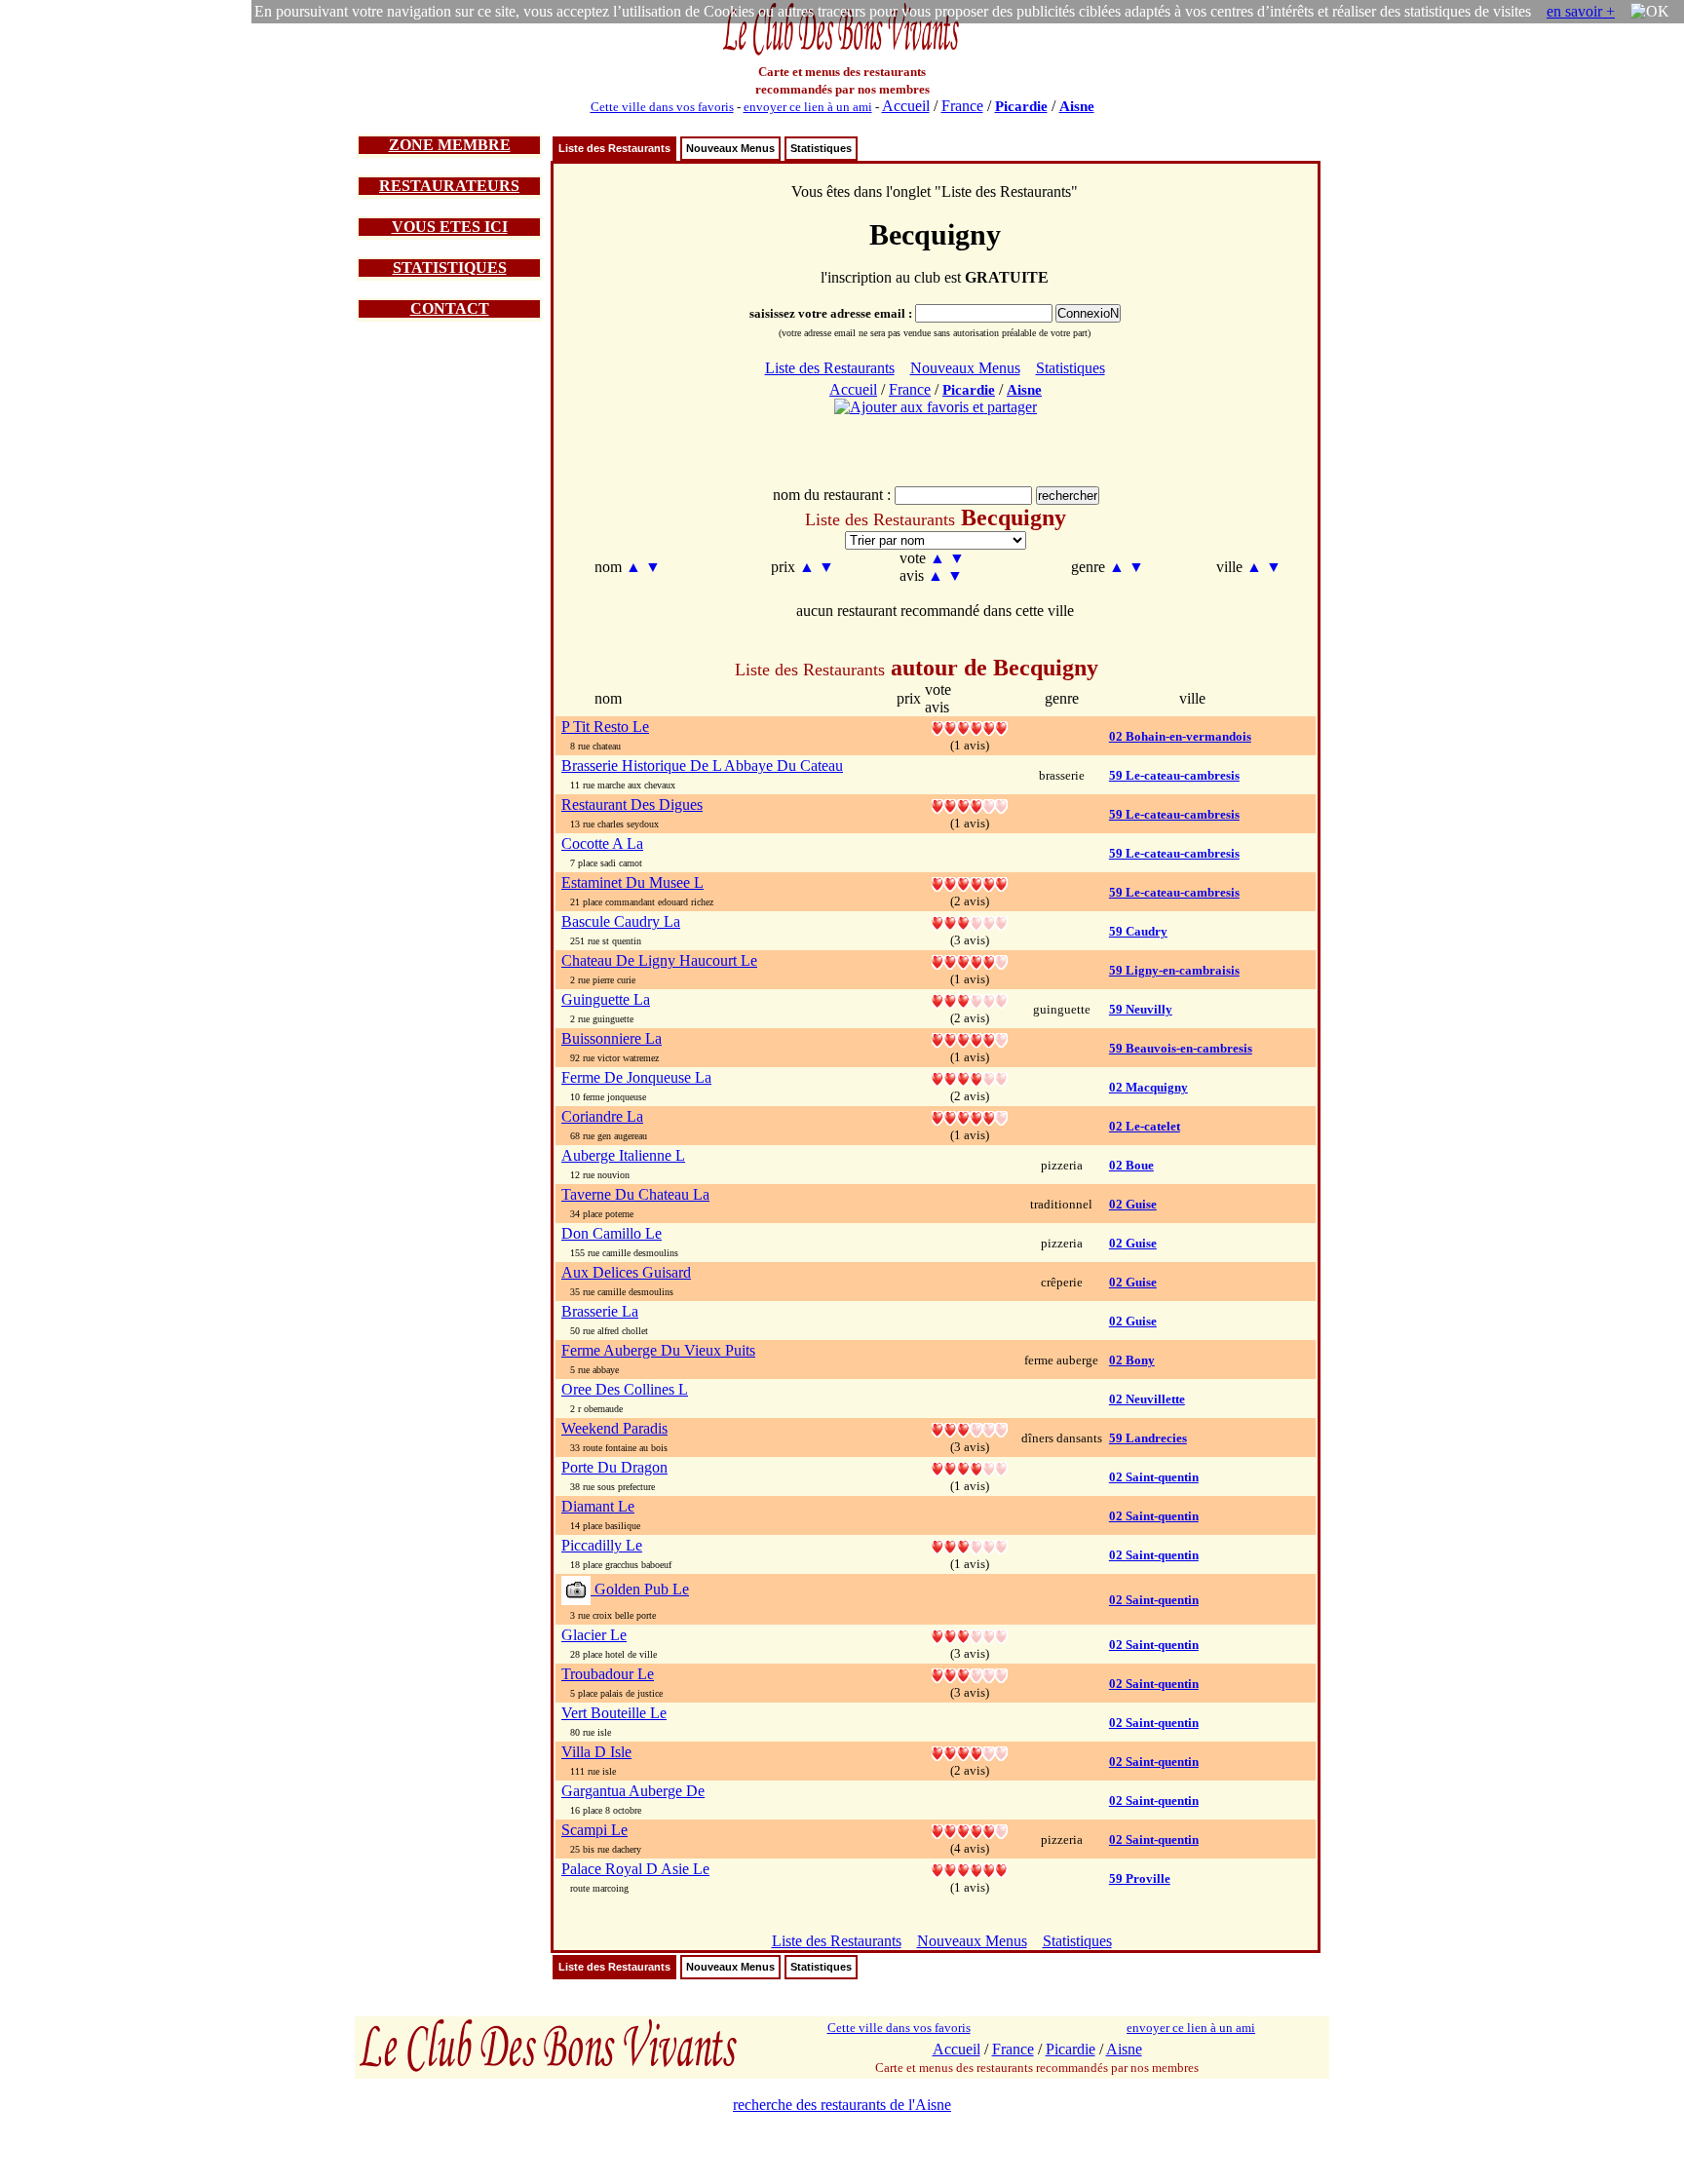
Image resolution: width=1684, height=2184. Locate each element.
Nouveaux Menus (730, 148)
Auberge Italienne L (623, 1155)
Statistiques (821, 148)
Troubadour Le (608, 1674)
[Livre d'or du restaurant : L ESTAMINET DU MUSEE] (970, 882)
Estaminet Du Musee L (632, 882)
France (962, 106)
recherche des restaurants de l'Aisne (842, 2105)
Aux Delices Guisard (626, 1272)
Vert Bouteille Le (614, 1713)
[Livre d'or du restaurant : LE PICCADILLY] (970, 1545)
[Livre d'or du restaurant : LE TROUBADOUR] (970, 1674)
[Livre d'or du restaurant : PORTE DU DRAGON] (970, 1467)
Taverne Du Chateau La (635, 1194)
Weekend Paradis (614, 1428)
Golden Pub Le (640, 1589)
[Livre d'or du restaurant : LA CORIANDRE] (970, 1116)
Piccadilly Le (602, 1545)
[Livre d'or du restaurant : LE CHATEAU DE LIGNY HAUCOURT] (970, 960)
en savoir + (1581, 11)
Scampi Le (594, 1830)
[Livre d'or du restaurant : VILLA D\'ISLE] (970, 1752)
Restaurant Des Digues (632, 805)
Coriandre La (602, 1116)
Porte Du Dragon (614, 1467)
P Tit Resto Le (605, 727)
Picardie (1021, 106)
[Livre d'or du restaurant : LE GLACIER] (970, 1635)
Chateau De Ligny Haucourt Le (659, 960)
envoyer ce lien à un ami (808, 107)
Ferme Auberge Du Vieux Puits (658, 1350)
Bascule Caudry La (621, 921)
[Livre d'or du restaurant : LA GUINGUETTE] (970, 999)
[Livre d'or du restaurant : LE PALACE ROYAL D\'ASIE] (970, 1869)
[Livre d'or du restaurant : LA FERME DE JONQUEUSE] (970, 1077)
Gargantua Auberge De (633, 1791)
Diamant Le (598, 1506)
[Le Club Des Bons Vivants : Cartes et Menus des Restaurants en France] (842, 53)
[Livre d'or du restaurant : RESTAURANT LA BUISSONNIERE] (970, 1038)
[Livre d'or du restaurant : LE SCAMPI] (970, 1830)
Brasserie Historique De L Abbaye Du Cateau (702, 766)
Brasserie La (600, 1311)
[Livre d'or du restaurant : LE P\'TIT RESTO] (970, 727)
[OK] (1650, 12)
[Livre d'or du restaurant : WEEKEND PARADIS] (970, 1428)
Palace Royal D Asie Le (635, 1869)
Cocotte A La (602, 843)
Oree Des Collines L (625, 1389)
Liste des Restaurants (614, 148)
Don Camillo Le (612, 1233)
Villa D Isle (596, 1752)
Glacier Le (594, 1635)
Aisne (1077, 106)
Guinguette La (606, 999)
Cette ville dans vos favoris (662, 107)
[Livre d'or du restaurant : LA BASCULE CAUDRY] (970, 921)
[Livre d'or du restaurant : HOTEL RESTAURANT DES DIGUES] (970, 805)
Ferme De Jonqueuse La (636, 1077)
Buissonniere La (612, 1038)
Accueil (906, 106)
